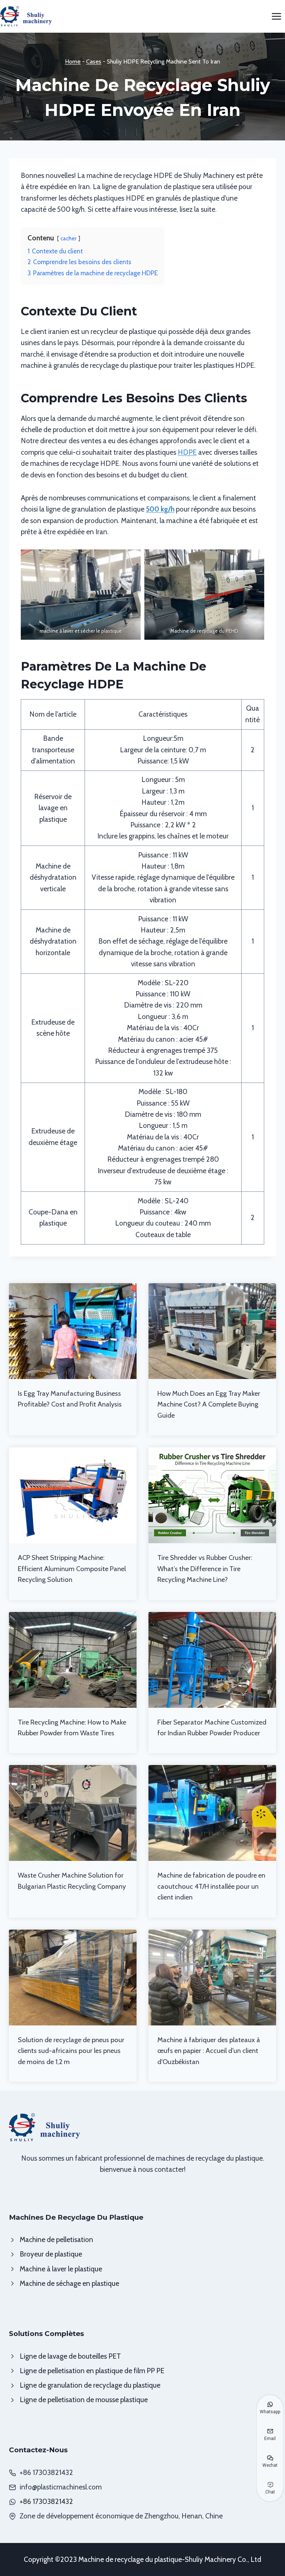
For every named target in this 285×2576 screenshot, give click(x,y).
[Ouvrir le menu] (276, 16)
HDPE (187, 452)
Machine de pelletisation (56, 2240)
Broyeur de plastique (51, 2254)
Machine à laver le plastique (61, 2269)
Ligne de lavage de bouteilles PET (70, 2356)
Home (73, 61)
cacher (69, 238)
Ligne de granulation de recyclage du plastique (90, 2385)
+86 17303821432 (46, 2502)
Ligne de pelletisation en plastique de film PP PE (92, 2371)
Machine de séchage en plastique (69, 2283)
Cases (94, 61)
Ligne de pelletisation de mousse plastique (84, 2400)
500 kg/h (160, 509)
